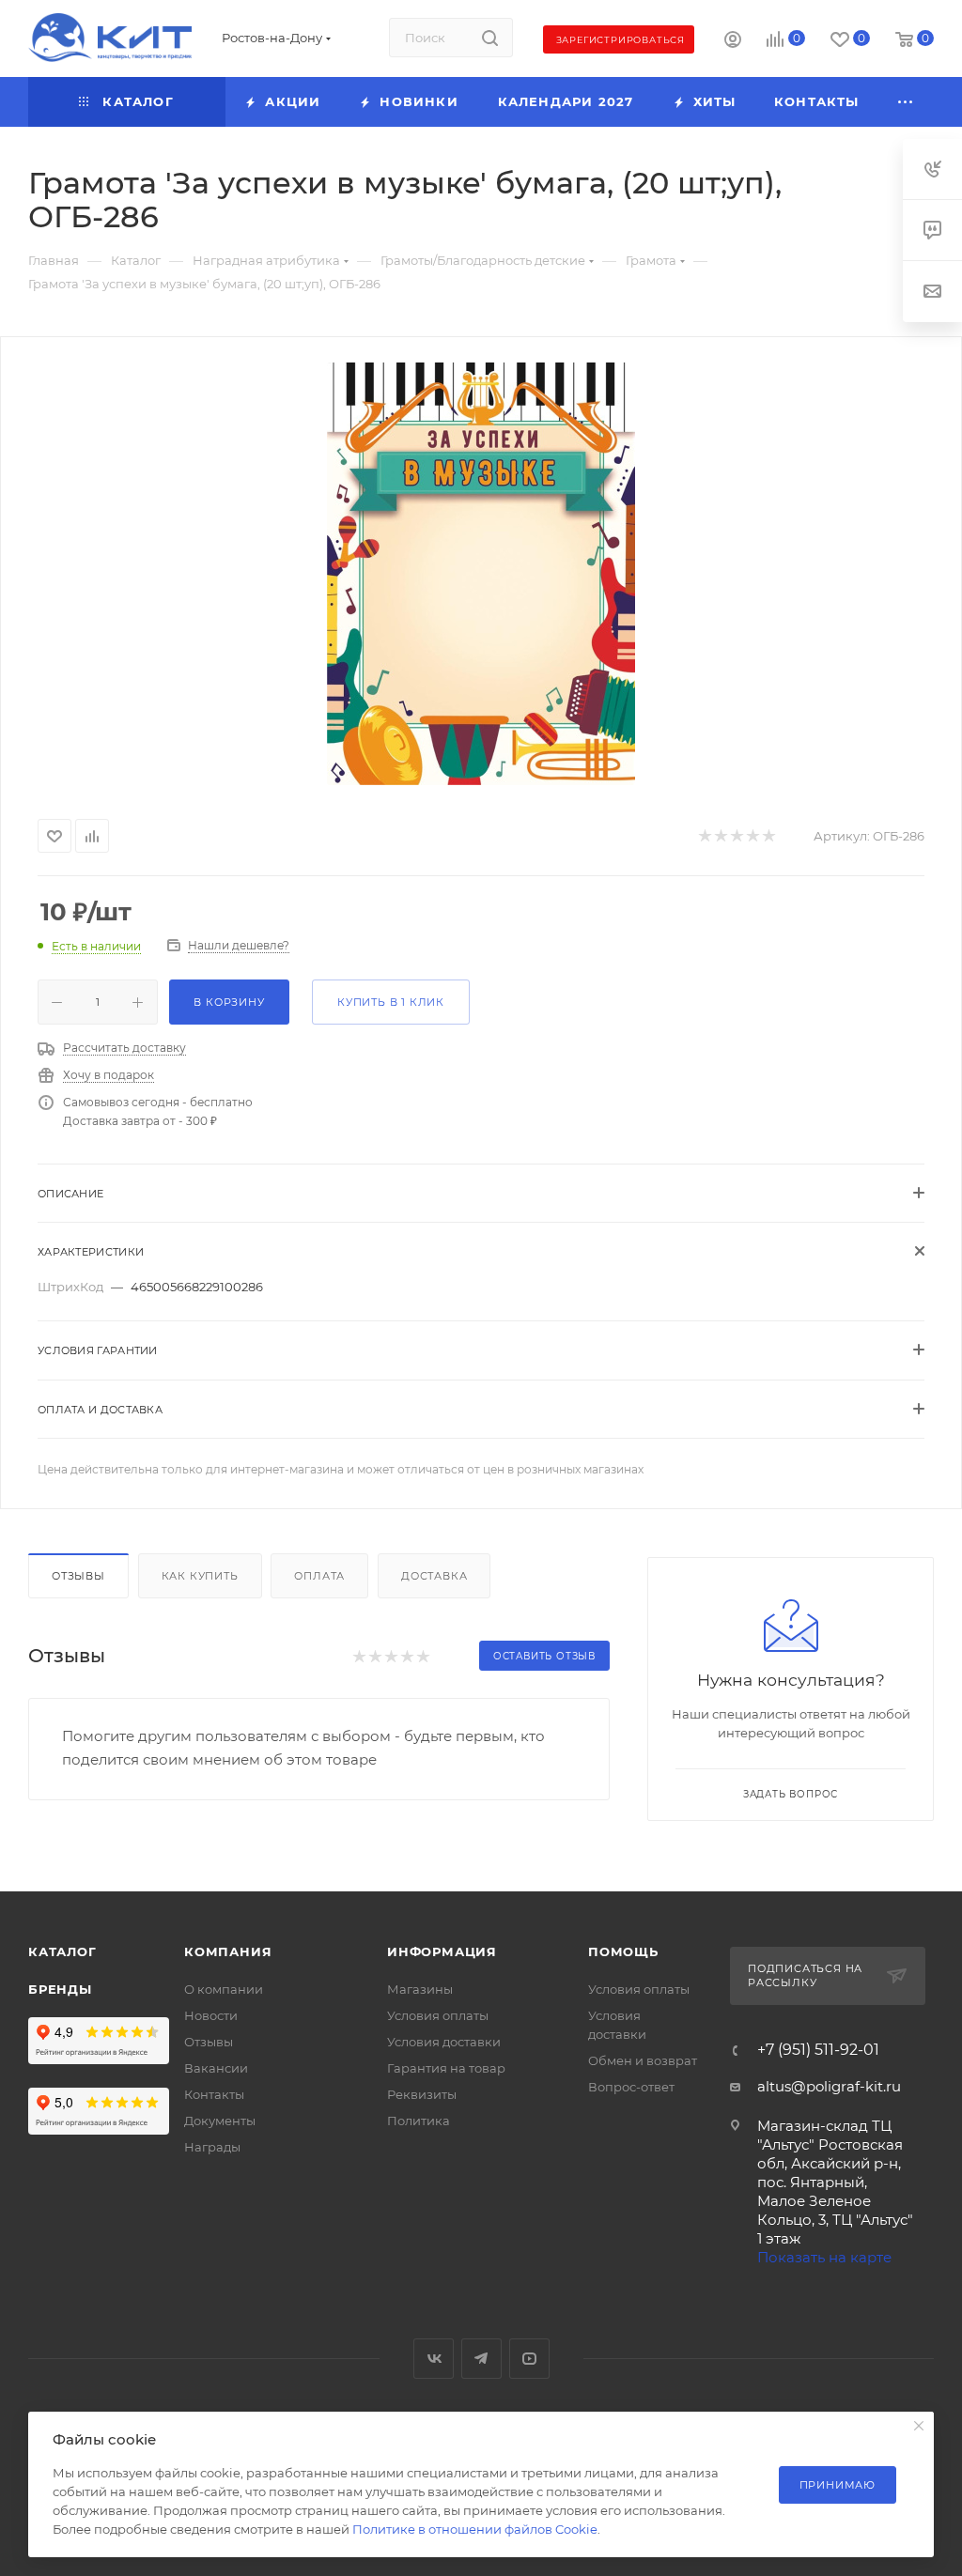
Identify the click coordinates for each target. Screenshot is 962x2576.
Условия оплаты (438, 2015)
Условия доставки (444, 2042)
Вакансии (216, 2068)
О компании (224, 1989)
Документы (220, 2121)
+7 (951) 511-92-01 (818, 2050)
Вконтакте (434, 2359)
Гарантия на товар (446, 2068)
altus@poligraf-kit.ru (829, 2086)
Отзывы (78, 1576)
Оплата (319, 1576)
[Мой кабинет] (733, 42)
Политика (419, 2121)
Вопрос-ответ (631, 2087)
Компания (228, 1951)
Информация (442, 1951)
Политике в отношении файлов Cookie (475, 2529)
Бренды (60, 1989)
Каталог (62, 1951)
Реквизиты (422, 2094)
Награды (212, 2147)
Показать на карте (824, 2257)
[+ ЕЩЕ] (906, 102)
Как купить (200, 1576)
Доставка (434, 1576)
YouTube (529, 2359)
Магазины (420, 1989)
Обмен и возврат (643, 2060)
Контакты (214, 2094)
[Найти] (490, 38)
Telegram (481, 2359)
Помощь (623, 1951)
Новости (211, 2015)
